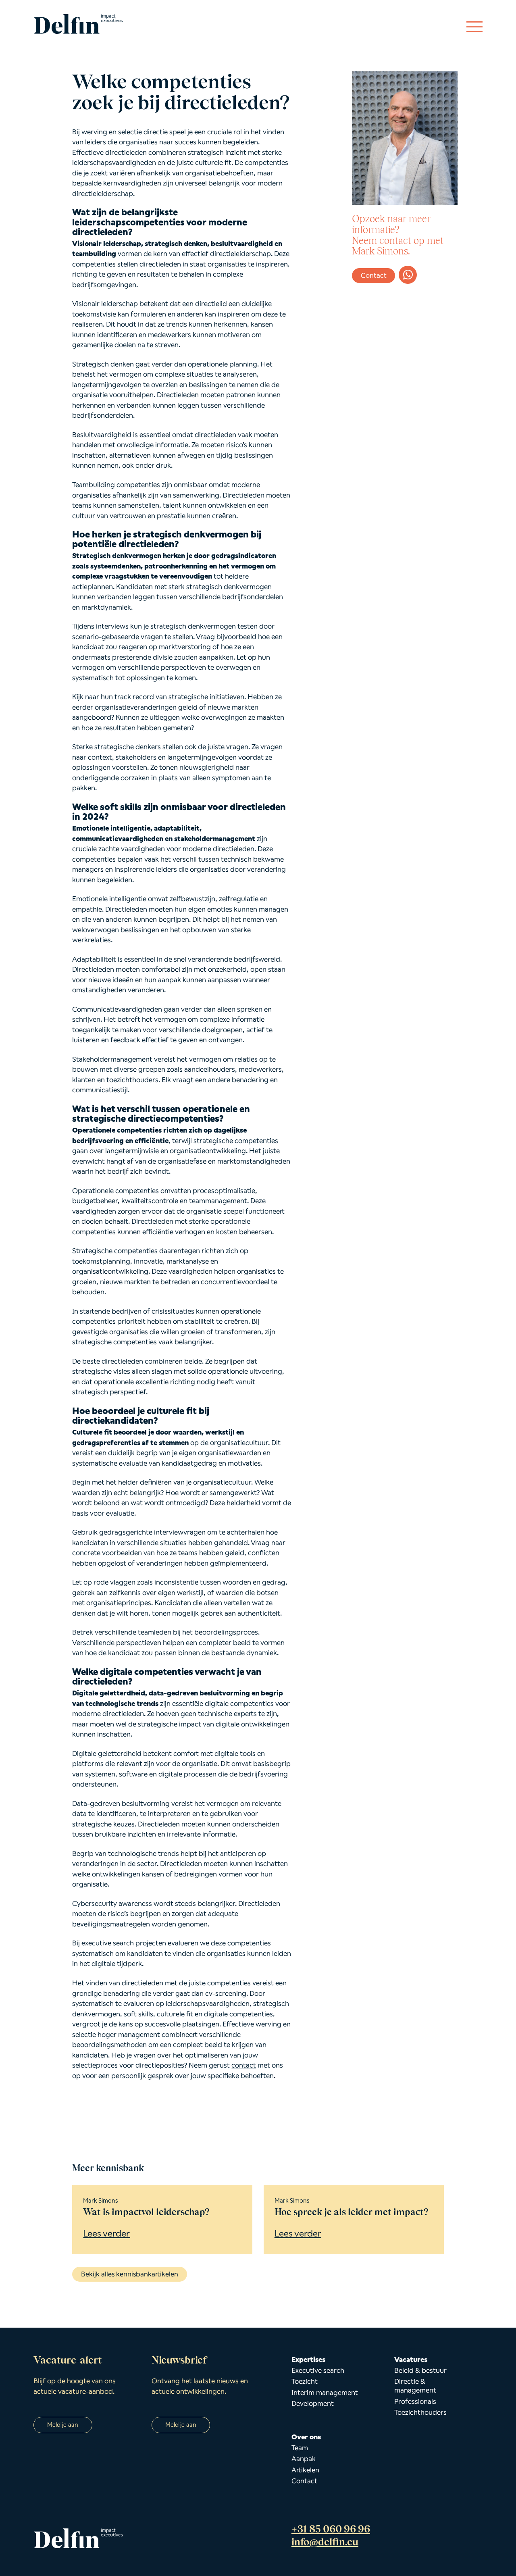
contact (244, 2065)
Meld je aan (63, 2425)
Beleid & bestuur (420, 2370)
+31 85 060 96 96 (331, 2529)
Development (313, 2403)
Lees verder (106, 2233)
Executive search (318, 2370)
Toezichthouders (420, 2412)
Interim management (325, 2393)
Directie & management (415, 2386)
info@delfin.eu (325, 2542)
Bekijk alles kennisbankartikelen (130, 2274)
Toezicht (305, 2381)
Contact (374, 276)
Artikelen (305, 2470)
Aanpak (304, 2459)
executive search (108, 1943)
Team (300, 2448)
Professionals (415, 2401)
